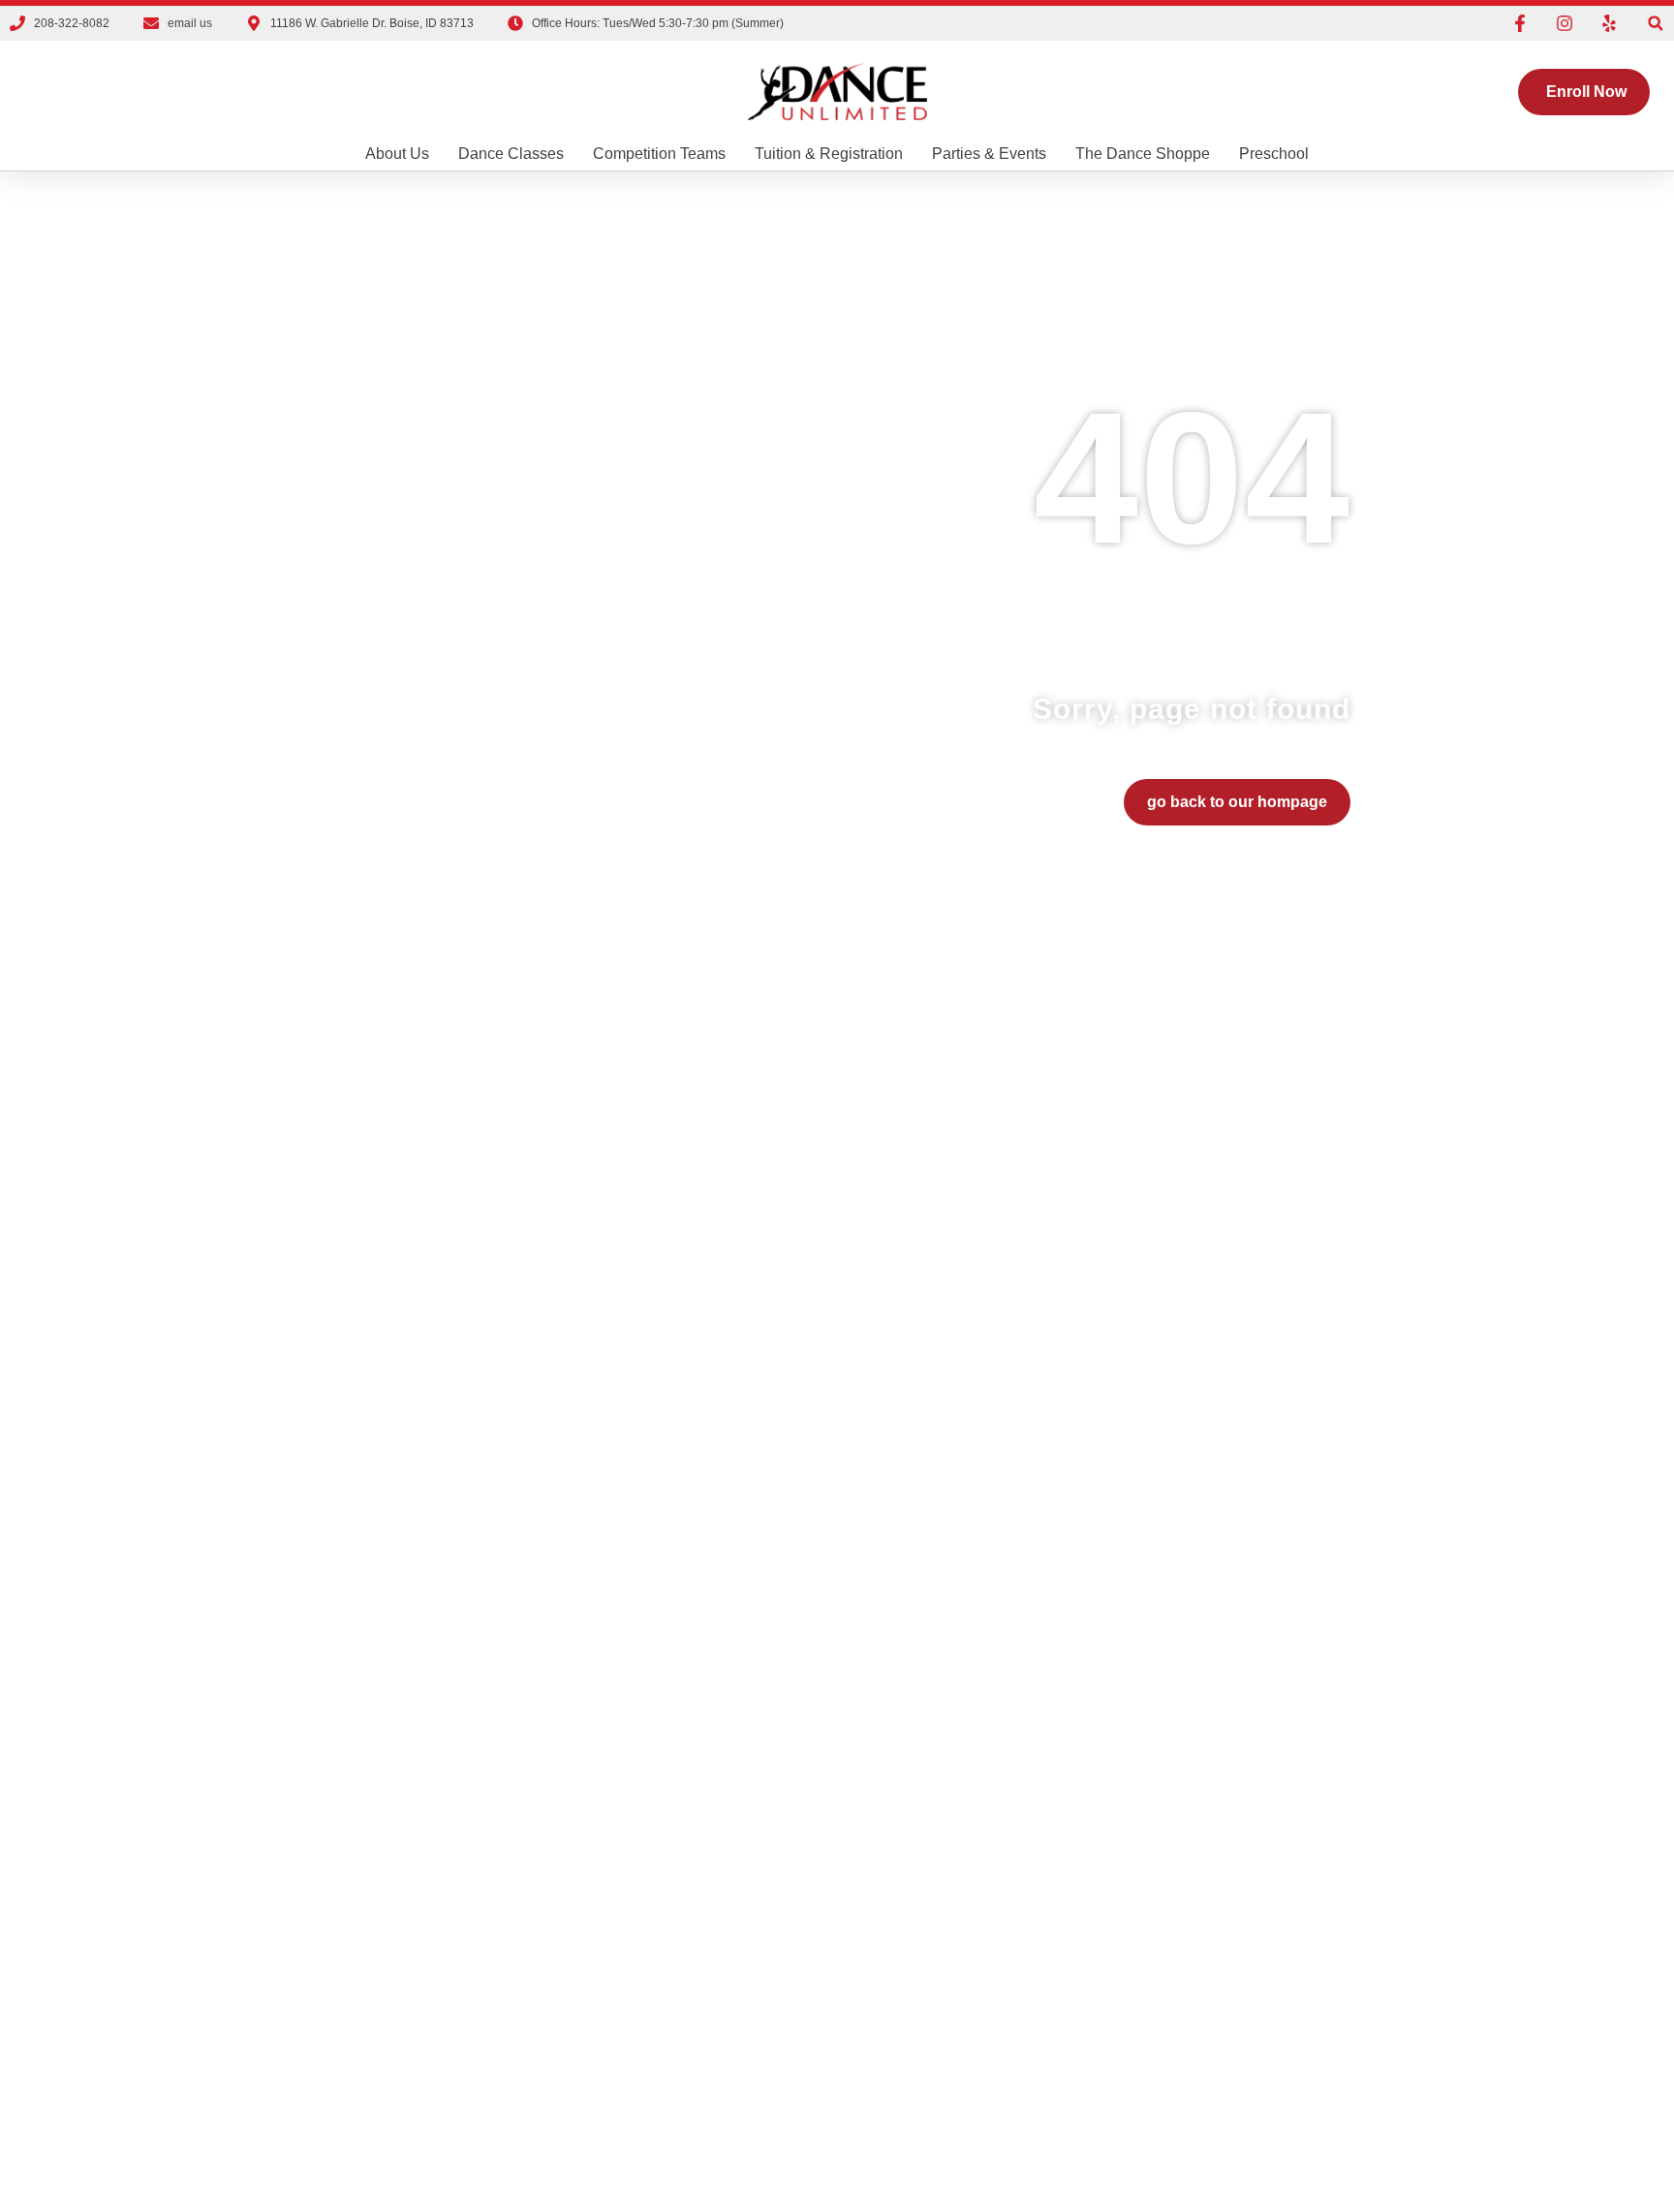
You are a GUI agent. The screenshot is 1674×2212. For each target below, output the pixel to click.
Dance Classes (511, 154)
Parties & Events (989, 154)
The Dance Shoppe (1143, 154)
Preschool (1274, 154)
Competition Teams (659, 154)
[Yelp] (1609, 23)
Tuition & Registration (829, 154)
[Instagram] (1565, 23)
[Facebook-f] (1520, 23)
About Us (397, 154)
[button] (1655, 24)
